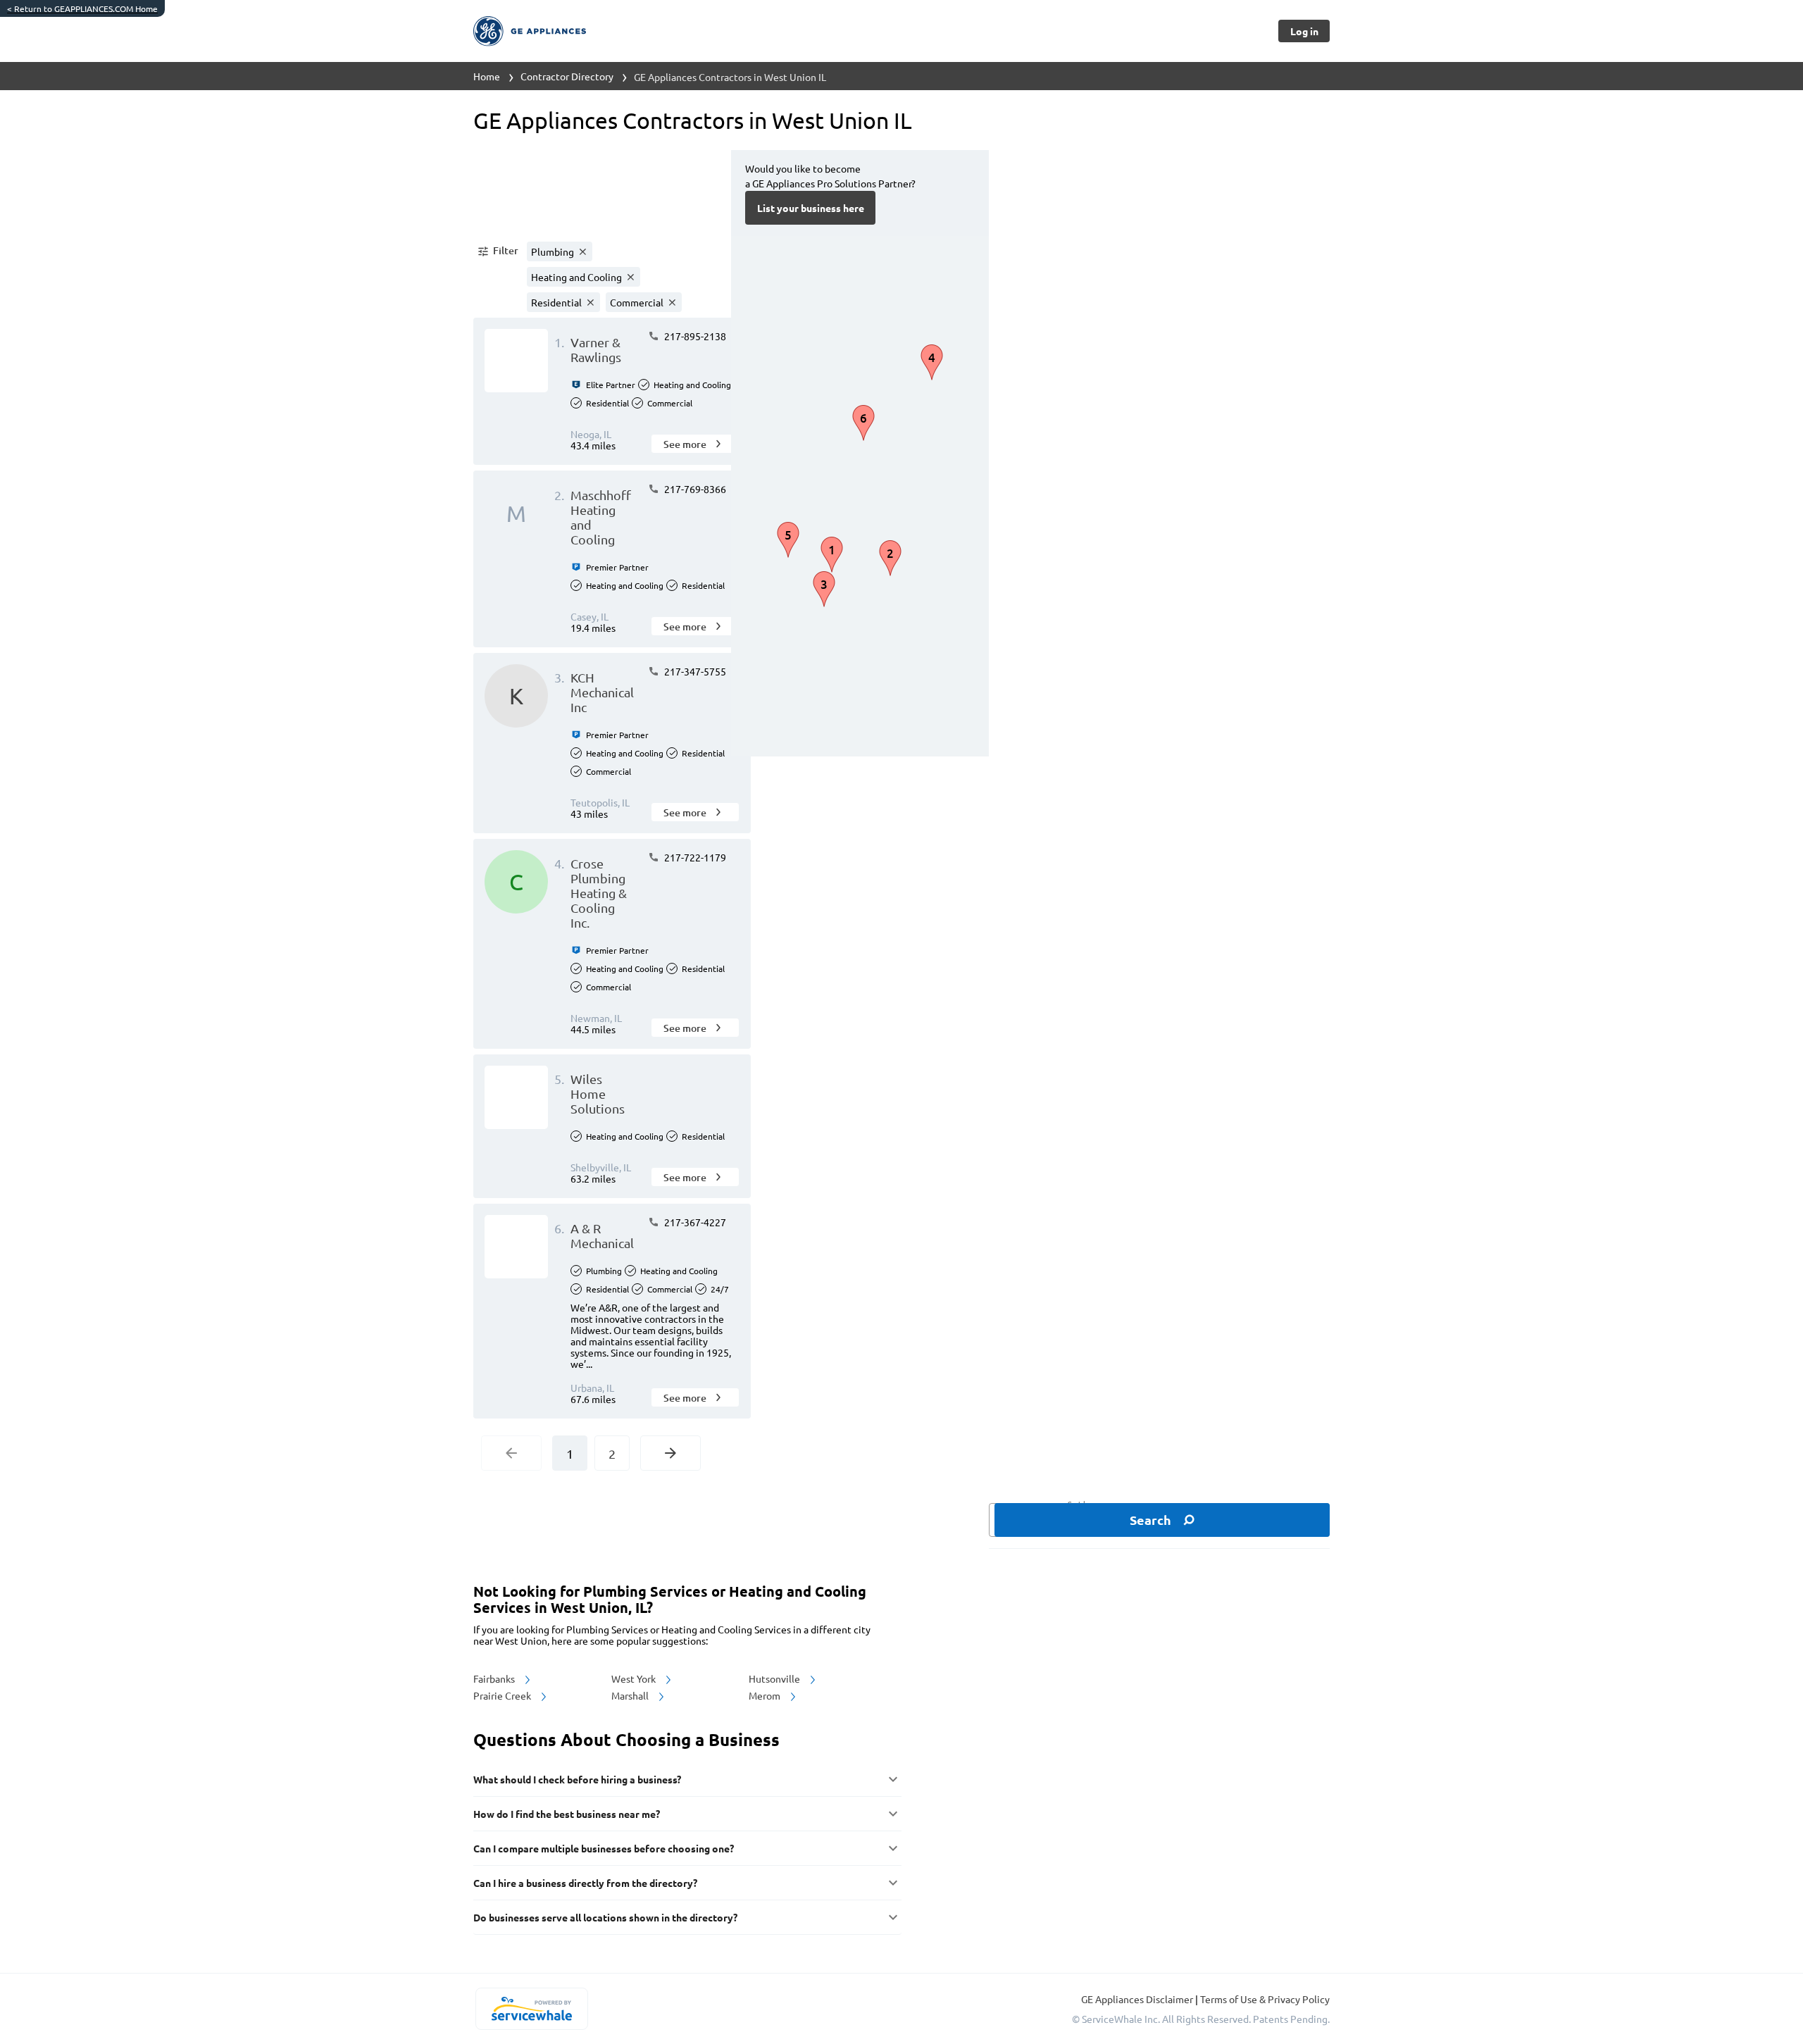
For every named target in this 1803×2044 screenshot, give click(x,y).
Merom (766, 1695)
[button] (497, 251)
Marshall (631, 1695)
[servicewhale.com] (531, 2009)
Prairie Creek (503, 1695)
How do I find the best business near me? (567, 1814)
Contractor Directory (567, 76)
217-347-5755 (694, 671)
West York (635, 1678)
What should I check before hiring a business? (577, 1779)
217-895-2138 (694, 336)
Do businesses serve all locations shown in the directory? (605, 1917)
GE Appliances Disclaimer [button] (1138, 1999)
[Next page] (670, 1453)
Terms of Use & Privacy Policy (1265, 1999)
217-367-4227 (694, 1222)
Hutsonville (775, 1678)
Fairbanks (495, 1678)
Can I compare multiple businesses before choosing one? (604, 1848)
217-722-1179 (694, 857)
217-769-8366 (694, 489)
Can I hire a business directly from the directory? (585, 1883)
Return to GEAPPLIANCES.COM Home (82, 8)
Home (487, 76)
